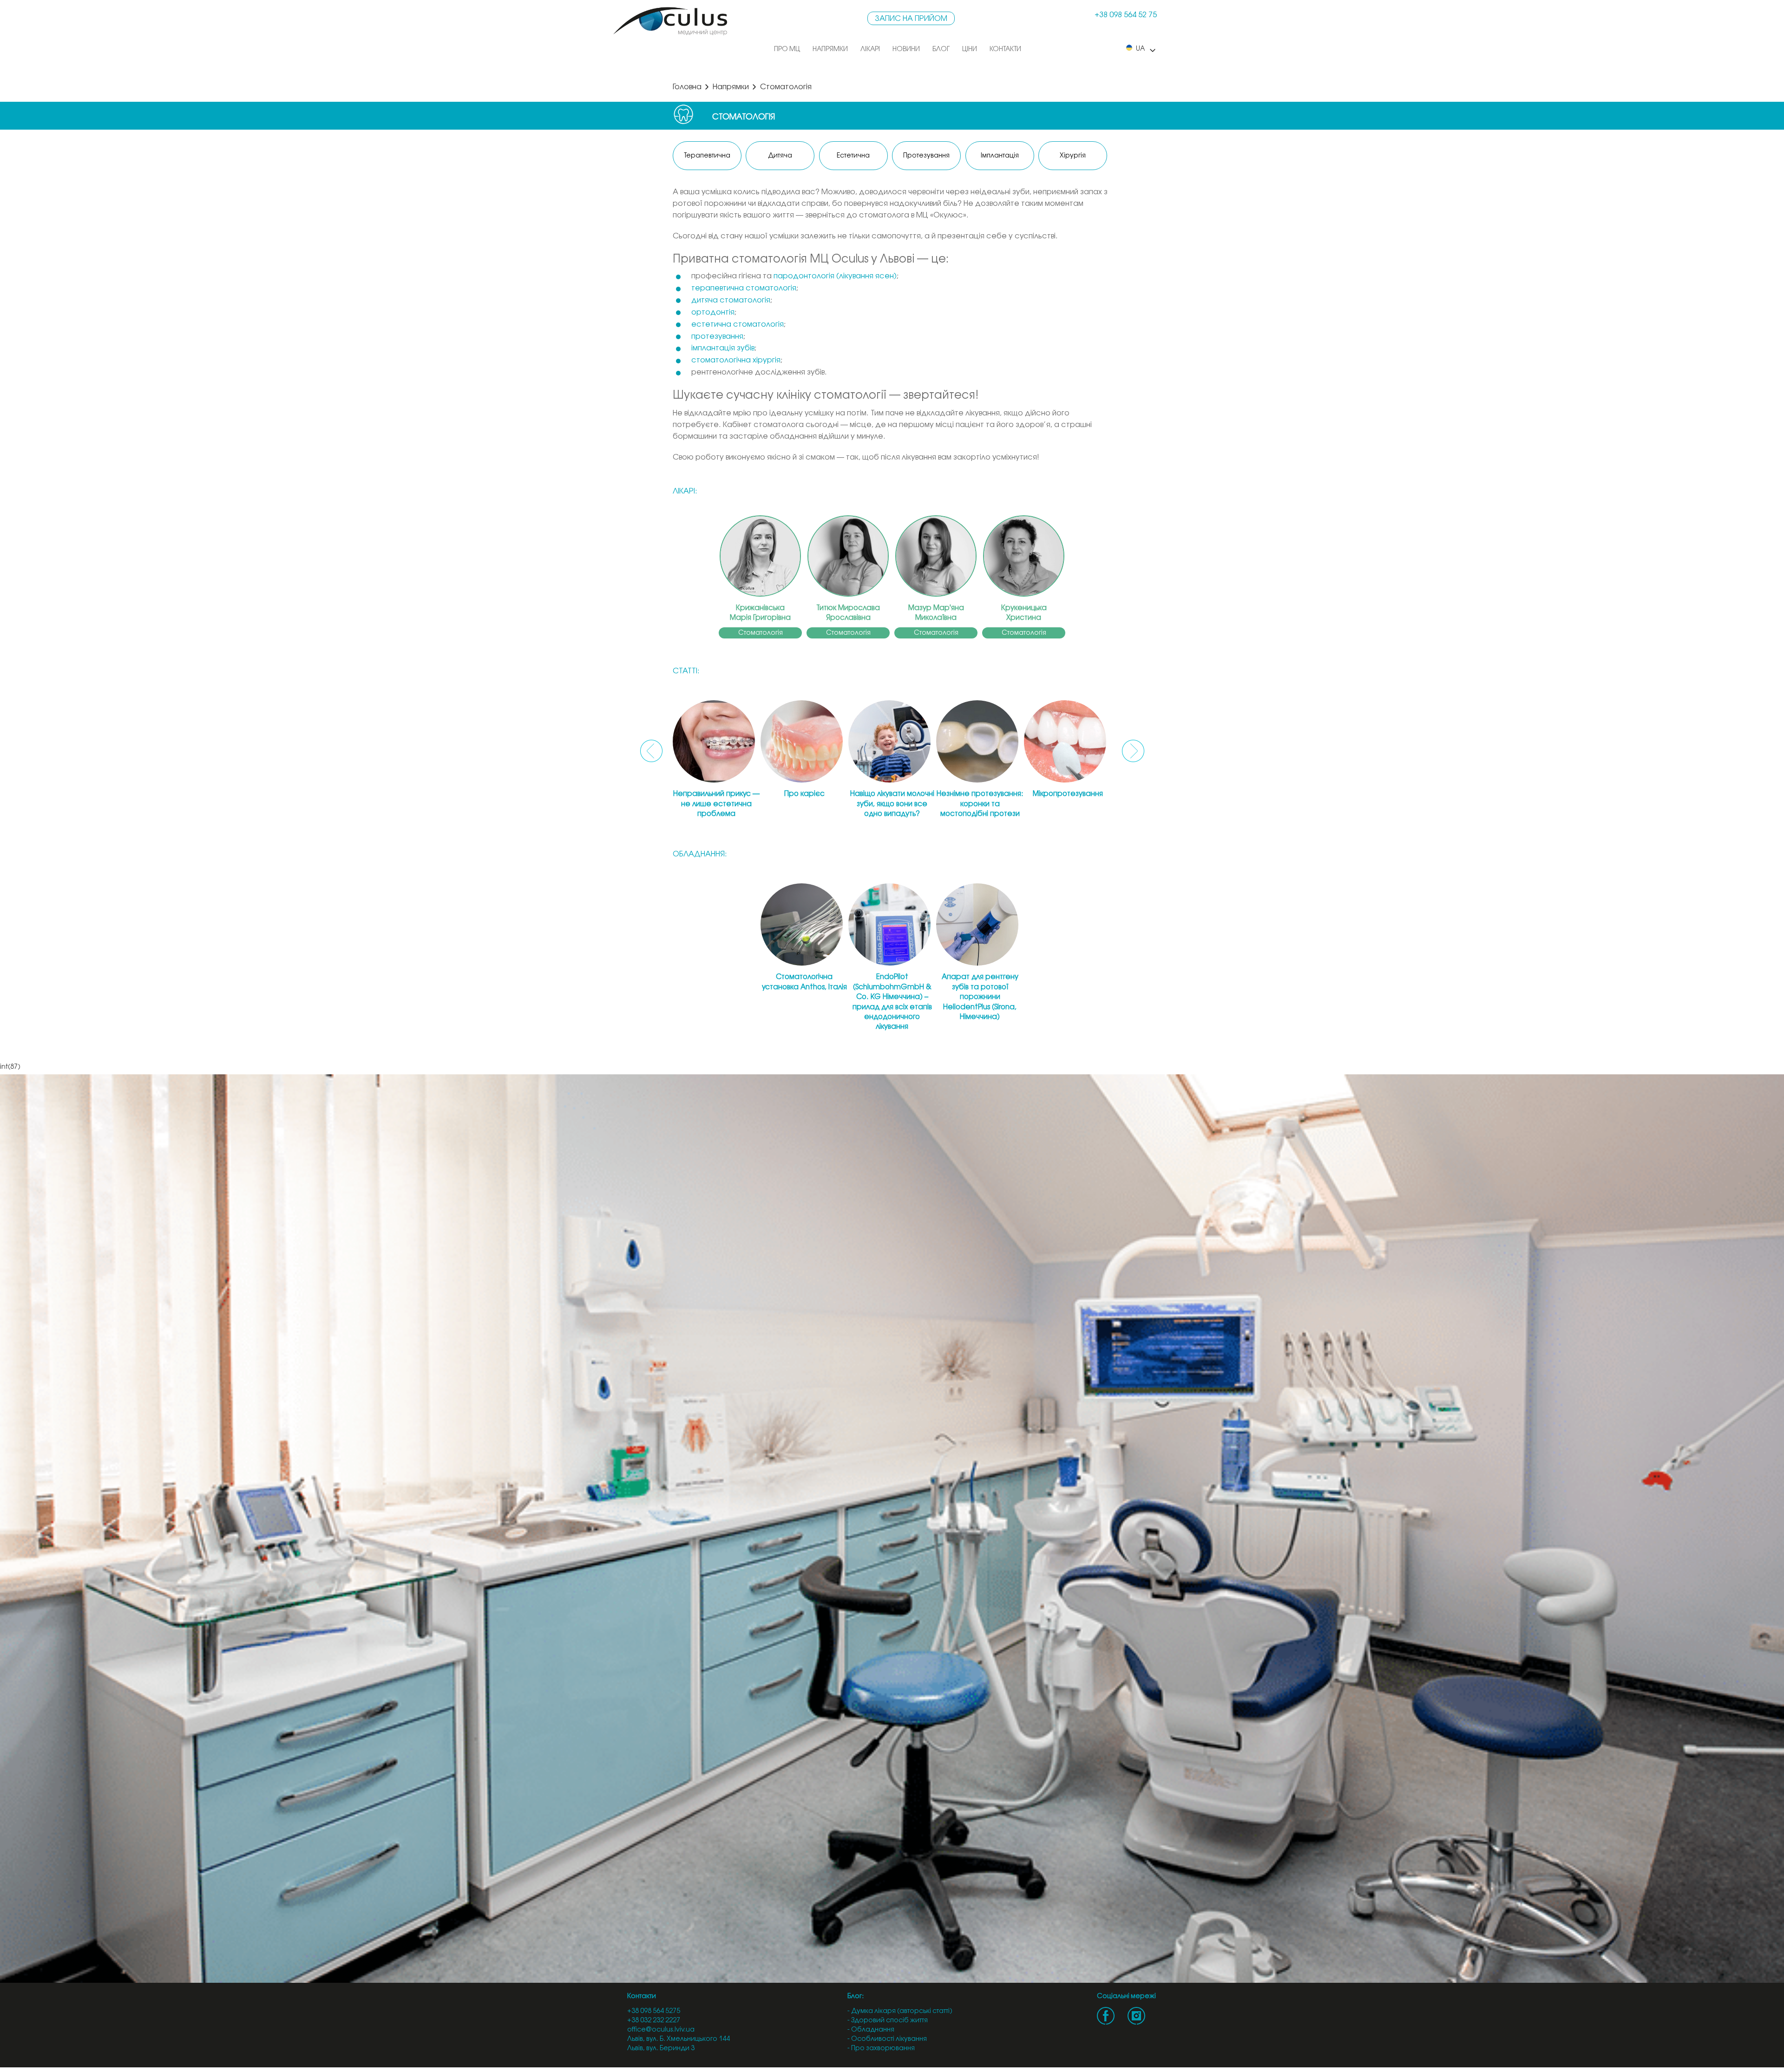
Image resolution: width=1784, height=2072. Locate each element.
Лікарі (870, 49)
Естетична (853, 156)
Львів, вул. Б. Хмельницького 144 (679, 2039)
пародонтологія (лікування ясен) (835, 276)
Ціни (970, 49)
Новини (906, 49)
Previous (651, 751)
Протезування (926, 156)
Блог (941, 49)
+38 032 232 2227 (654, 2021)
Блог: (856, 1996)
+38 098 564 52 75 (1126, 15)
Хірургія (1073, 156)
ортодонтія (713, 312)
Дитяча (780, 156)
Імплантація (1000, 156)
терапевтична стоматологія (744, 288)
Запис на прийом (911, 19)
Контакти (1005, 49)
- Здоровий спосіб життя (888, 2021)
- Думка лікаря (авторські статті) (900, 2011)
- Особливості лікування (887, 2039)
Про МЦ (787, 49)
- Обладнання (871, 2030)
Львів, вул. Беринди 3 (661, 2049)
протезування (717, 337)
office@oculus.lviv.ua (661, 2030)
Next (1133, 751)
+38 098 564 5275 (654, 2011)
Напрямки (830, 49)
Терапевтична (707, 156)
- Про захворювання (881, 2049)
